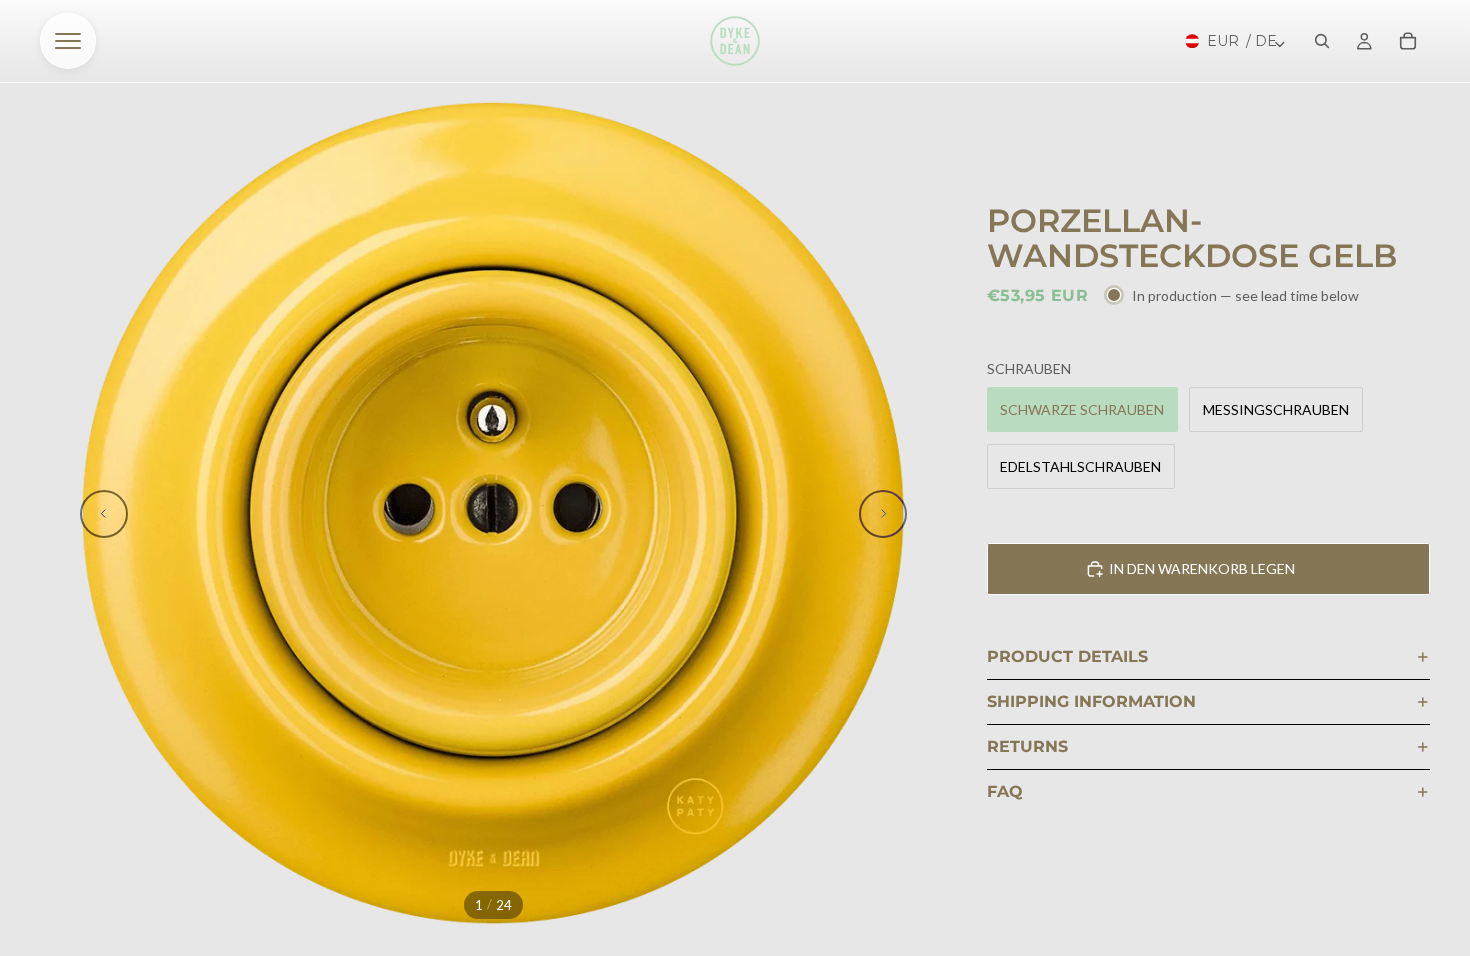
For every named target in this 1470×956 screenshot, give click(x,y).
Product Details (1067, 656)
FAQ (1005, 791)
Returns (1027, 746)
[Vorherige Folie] (104, 514)
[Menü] (68, 41)
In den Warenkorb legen (1202, 568)
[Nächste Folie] (883, 514)
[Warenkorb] (1408, 41)
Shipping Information (1091, 701)
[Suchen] (1322, 41)
